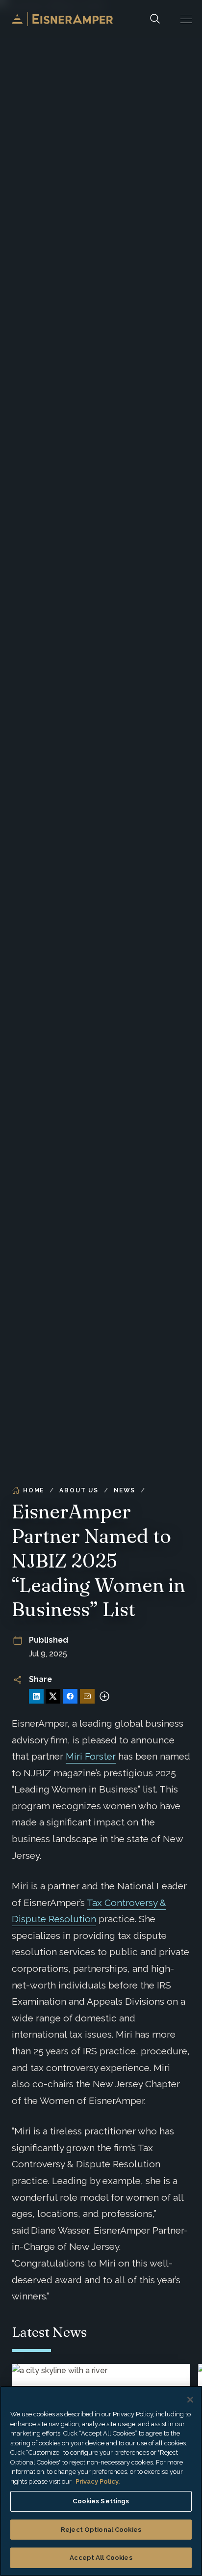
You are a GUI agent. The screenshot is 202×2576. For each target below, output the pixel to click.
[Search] (155, 19)
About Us (79, 1490)
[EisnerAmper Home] (62, 19)
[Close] (190, 2400)
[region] (101, 2481)
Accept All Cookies (101, 2558)
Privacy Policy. (98, 2481)
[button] (186, 19)
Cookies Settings (101, 2501)
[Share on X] (53, 1696)
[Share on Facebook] (70, 1696)
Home (34, 1490)
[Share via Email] (87, 1696)
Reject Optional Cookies (101, 2530)
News (125, 1490)
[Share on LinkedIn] (36, 1696)
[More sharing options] (104, 1696)
